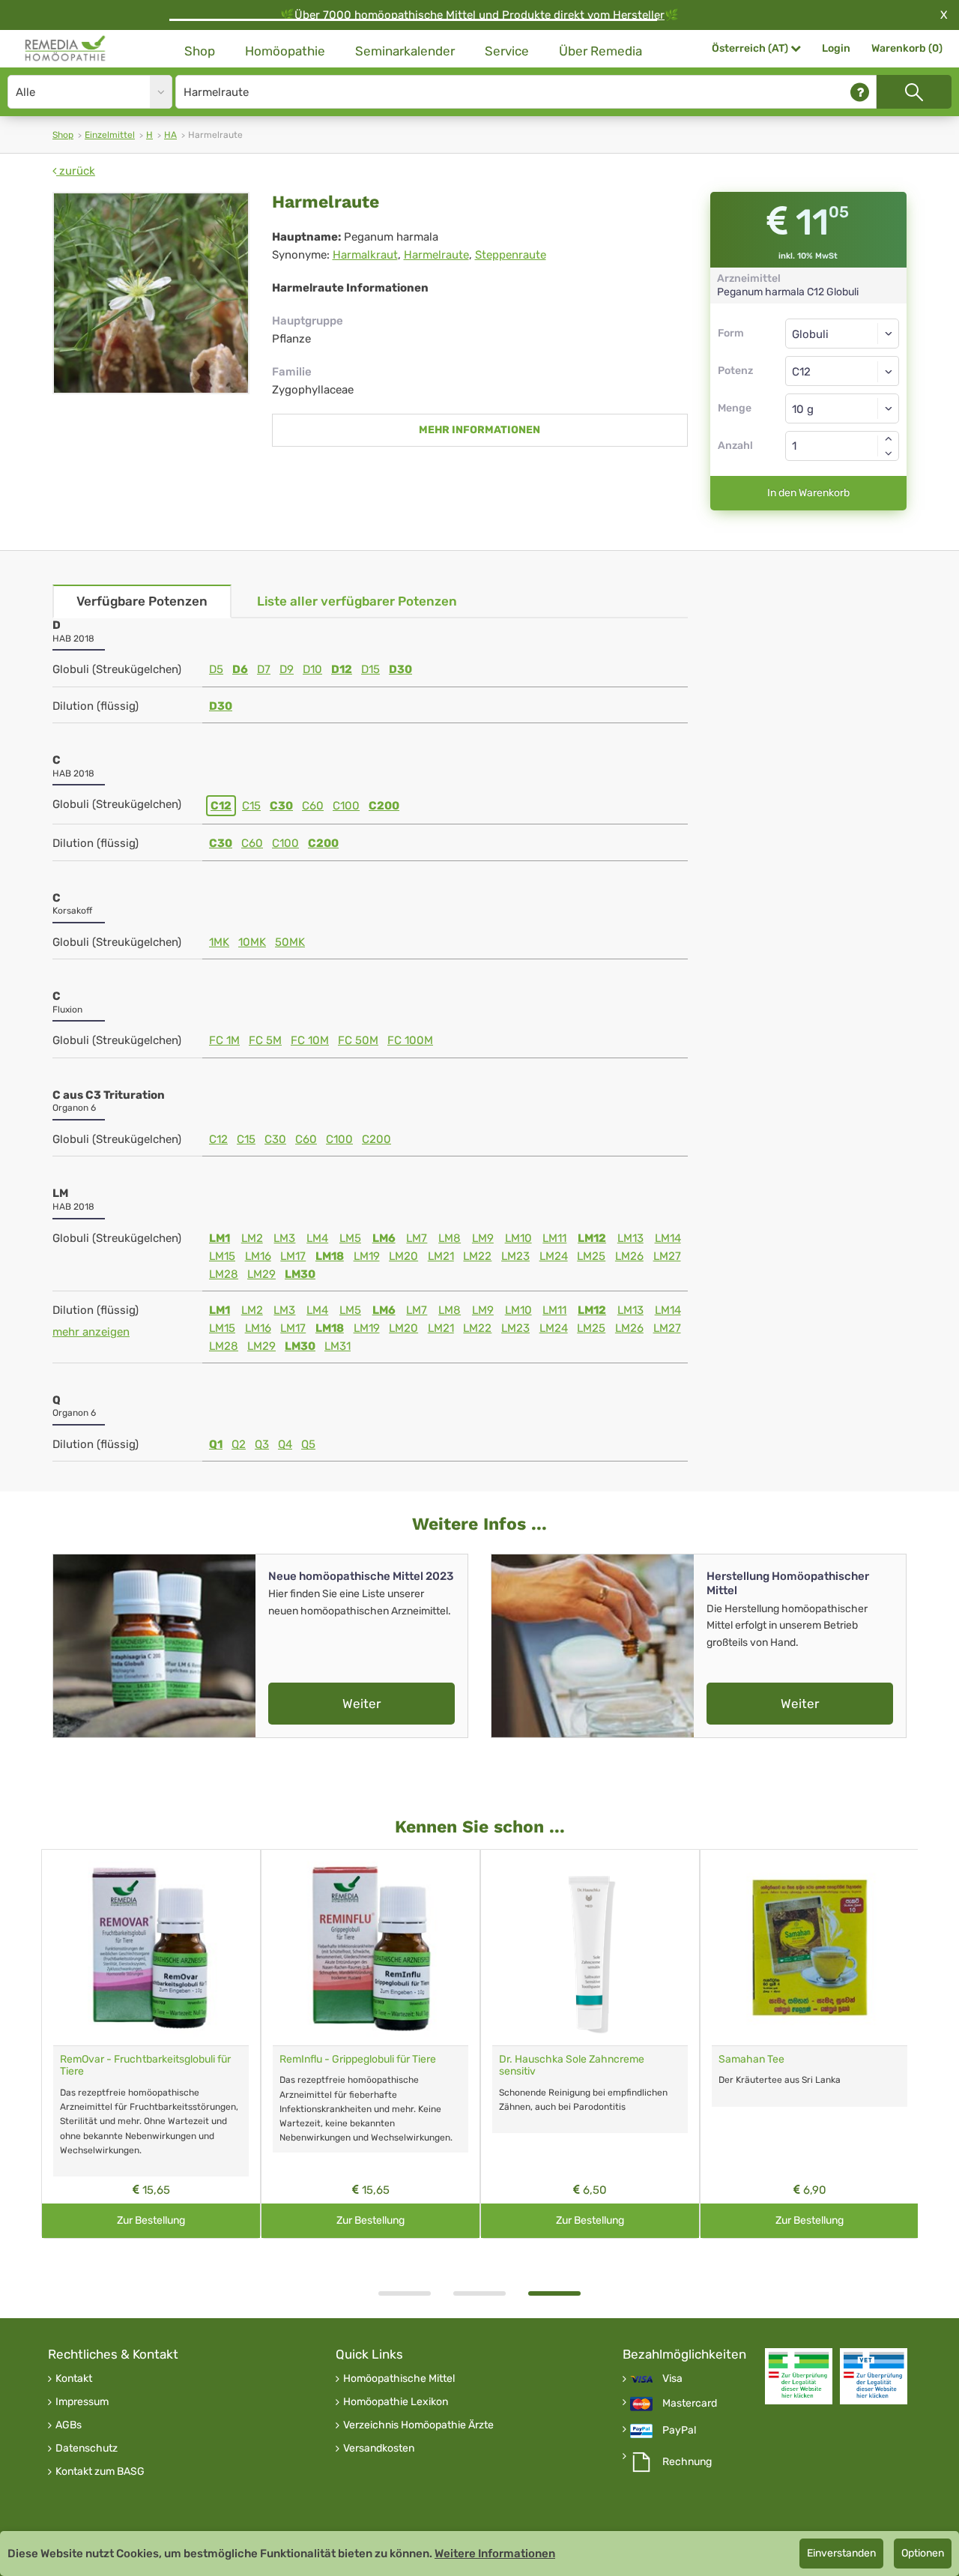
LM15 (222, 1256)
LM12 (592, 1238)
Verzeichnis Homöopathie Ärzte (418, 2425)
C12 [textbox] (801, 372)
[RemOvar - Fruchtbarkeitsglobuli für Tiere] (151, 1948)
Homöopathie (285, 51)
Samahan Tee (751, 2059)
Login (836, 48)
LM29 (261, 1274)
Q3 (262, 1444)
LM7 (417, 1238)
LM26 (629, 1256)
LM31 (338, 1346)
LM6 (384, 1238)
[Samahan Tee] (810, 1948)
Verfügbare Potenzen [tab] (142, 601)
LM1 (220, 1238)
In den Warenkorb (808, 493)
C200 (384, 806)
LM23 (515, 1256)
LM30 (300, 1274)
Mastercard (690, 2404)
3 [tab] (554, 2293)
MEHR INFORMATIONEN (479, 430)
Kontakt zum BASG (100, 2472)
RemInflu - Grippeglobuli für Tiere (358, 2059)
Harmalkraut (365, 255)
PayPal (679, 2431)
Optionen (923, 2553)
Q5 (308, 1444)
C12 (221, 806)
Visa (672, 2379)
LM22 (477, 1256)
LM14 (668, 1238)
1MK (219, 942)
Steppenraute (511, 255)
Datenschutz (87, 2449)
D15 (370, 669)
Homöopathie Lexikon (396, 2402)
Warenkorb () (907, 48)
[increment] (889, 438)
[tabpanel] (590, 2044)
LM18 (330, 1256)
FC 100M (410, 1040)
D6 (240, 669)
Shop (200, 51)
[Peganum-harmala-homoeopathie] (151, 293)
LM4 (317, 1238)
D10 (312, 669)
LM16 (258, 1256)
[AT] (66, 49)
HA (170, 135)
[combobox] (842, 371)
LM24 (554, 1256)
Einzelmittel (110, 135)
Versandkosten (379, 2449)
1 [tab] (405, 2293)
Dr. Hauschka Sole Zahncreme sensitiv (572, 2066)
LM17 (293, 1256)
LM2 (252, 1238)
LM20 (403, 1256)
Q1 (216, 1444)
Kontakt (74, 2379)
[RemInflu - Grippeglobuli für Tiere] (370, 1948)
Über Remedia (600, 51)
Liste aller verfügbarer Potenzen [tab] (357, 601)
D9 (287, 669)
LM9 (483, 1238)
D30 (400, 669)
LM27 (667, 1256)
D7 (264, 669)
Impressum (82, 2402)
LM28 (224, 1274)
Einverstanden (841, 2553)
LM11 (554, 1238)
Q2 (239, 1444)
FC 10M (310, 1040)
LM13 (630, 1238)
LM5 (350, 1238)
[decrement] (889, 453)
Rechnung (687, 2462)
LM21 (441, 1256)
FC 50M (358, 1040)
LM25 (591, 1256)
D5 (216, 669)
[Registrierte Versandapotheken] (799, 2376)
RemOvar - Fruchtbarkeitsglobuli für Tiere (145, 2066)
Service (507, 51)
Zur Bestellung (151, 2220)
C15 (251, 806)
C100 (346, 806)
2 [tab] (479, 2293)
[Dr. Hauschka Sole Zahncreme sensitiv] (590, 1948)
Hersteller (639, 15)
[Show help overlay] (860, 92)
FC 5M (265, 1040)
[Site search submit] (914, 92)
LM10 (518, 1238)
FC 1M (224, 1040)
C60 (313, 806)
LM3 (284, 1238)
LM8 (450, 1238)
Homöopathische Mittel (399, 2379)
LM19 (367, 1256)
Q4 (285, 1444)
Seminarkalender (405, 51)
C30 (281, 806)
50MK (290, 942)
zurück (76, 171)
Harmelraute (436, 255)
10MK (252, 942)
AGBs (69, 2425)
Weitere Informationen (495, 2554)
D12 (342, 669)
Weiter (361, 1704)
